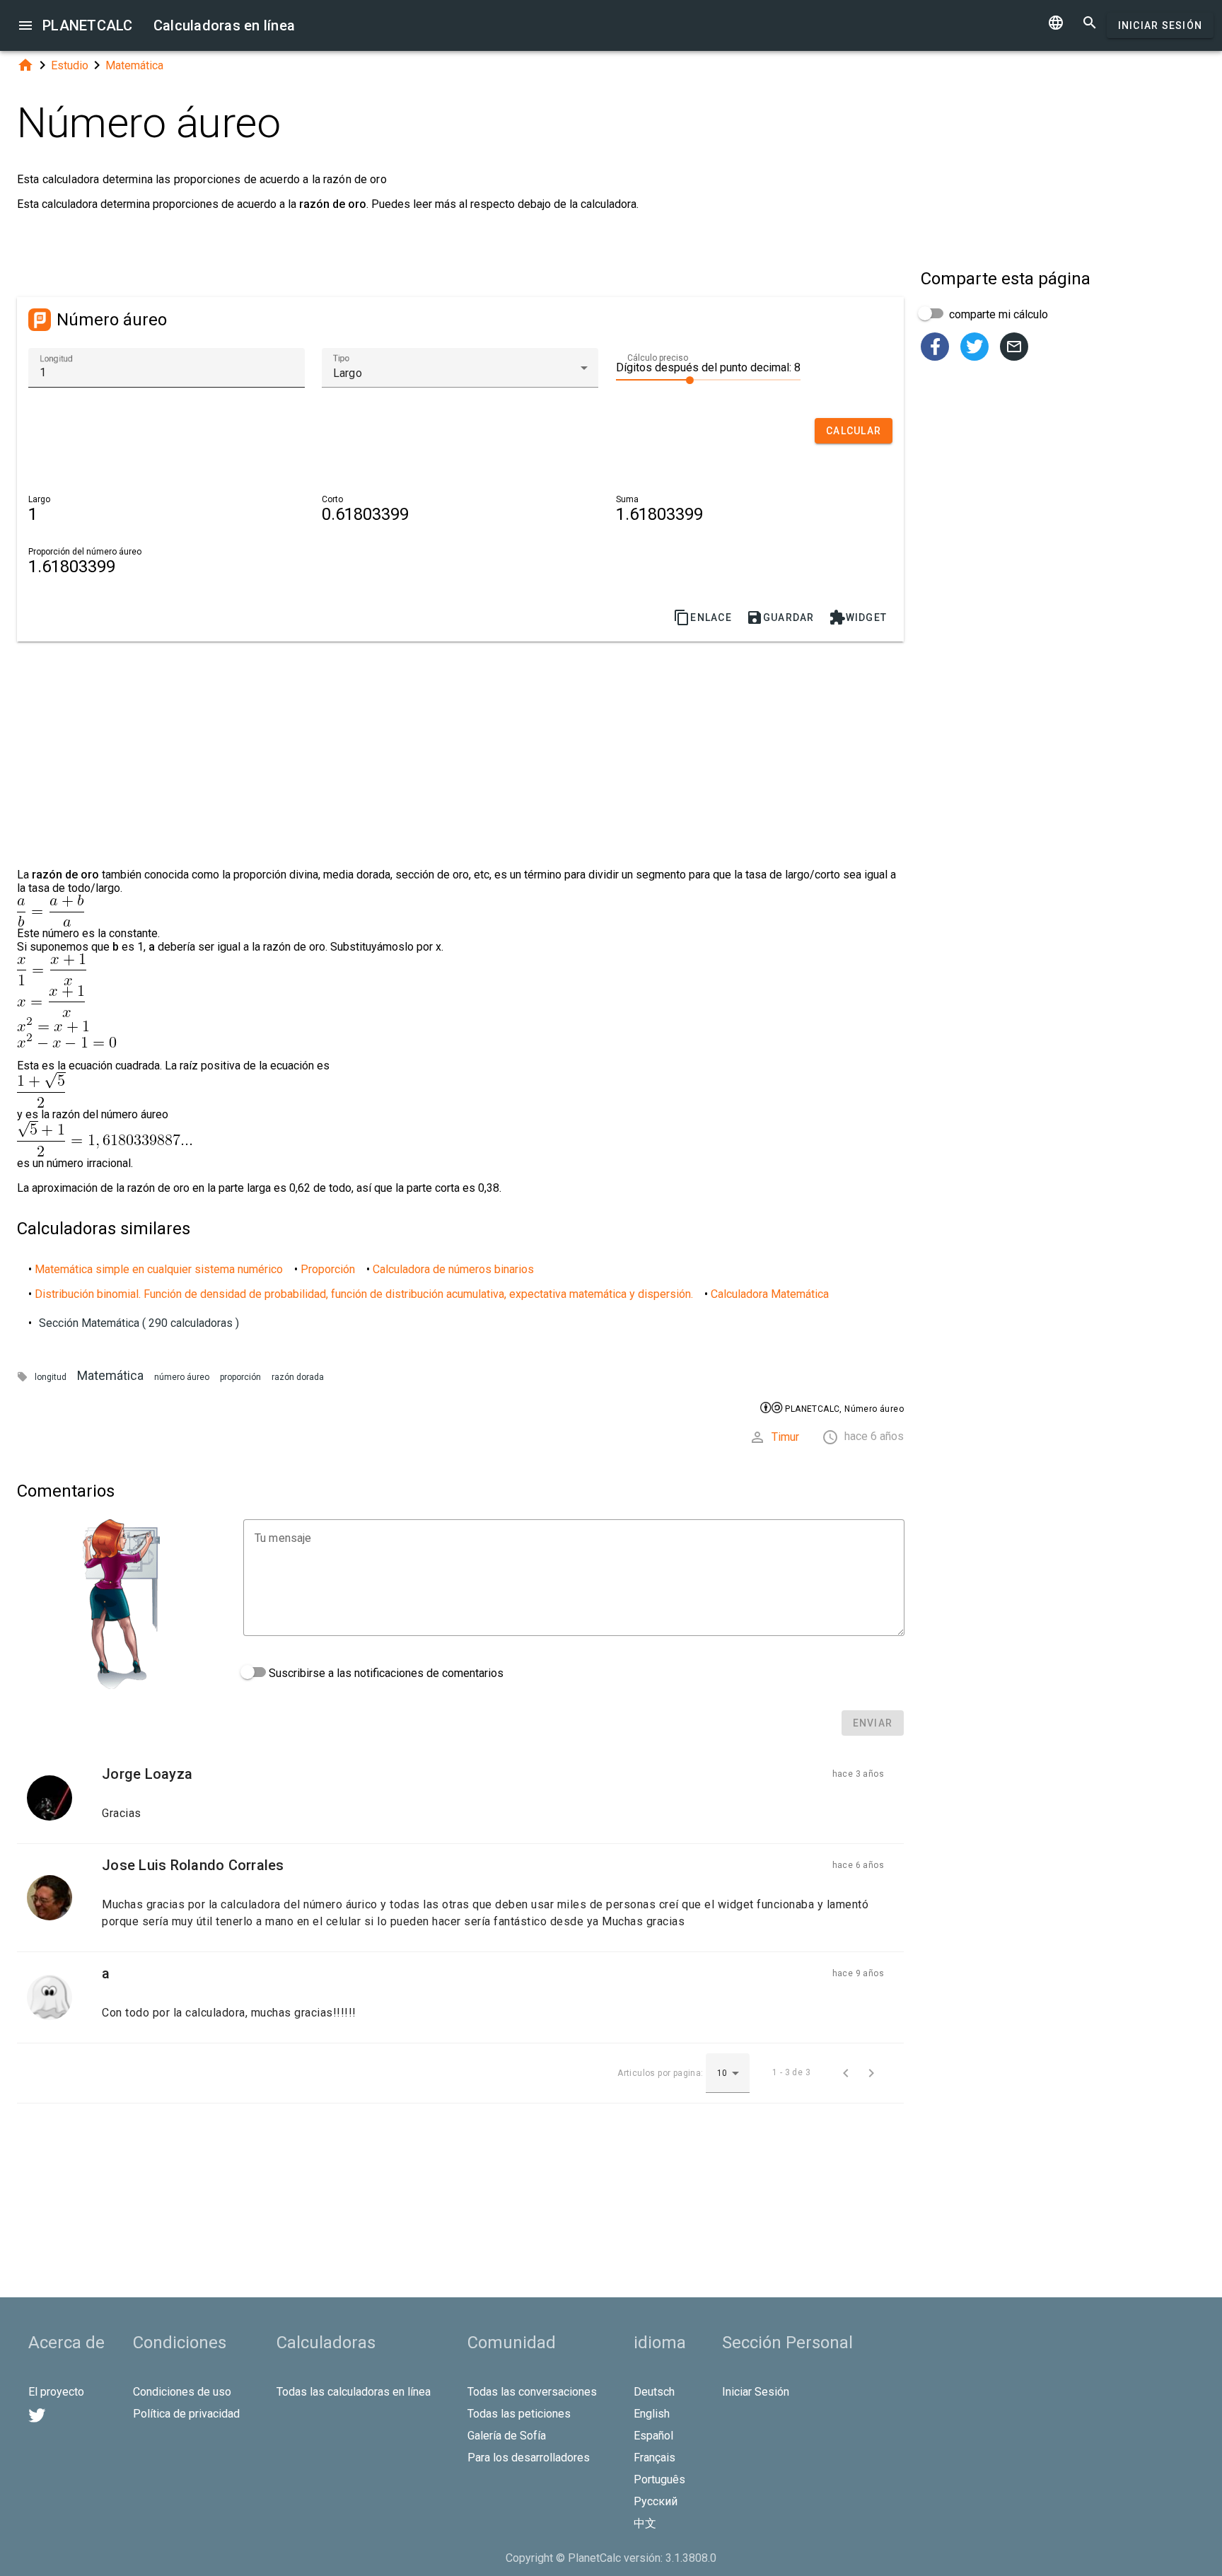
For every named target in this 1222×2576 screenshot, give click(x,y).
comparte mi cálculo (997, 314)
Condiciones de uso (182, 2392)
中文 (645, 2523)
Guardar (780, 617)
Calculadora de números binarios (453, 1269)
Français (654, 2458)
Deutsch (654, 2392)
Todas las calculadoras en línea (354, 2392)
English (652, 2414)
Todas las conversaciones (532, 2392)
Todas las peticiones (519, 2414)
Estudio (70, 65)
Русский (656, 2501)
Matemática (134, 65)
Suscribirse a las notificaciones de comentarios (385, 1673)
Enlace (703, 617)
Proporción (328, 1269)
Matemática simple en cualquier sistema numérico (159, 1269)
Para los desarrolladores (529, 2458)
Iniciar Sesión (1160, 25)
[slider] (708, 379)
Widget (858, 617)
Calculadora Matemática (770, 1294)
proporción (240, 1377)
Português (659, 2479)
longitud (51, 1377)
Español (653, 2436)
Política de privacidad (186, 2414)
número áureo (182, 1377)
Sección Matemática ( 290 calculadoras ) (139, 1323)
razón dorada (298, 1377)
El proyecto (56, 2392)
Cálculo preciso (658, 358)
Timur (785, 1437)
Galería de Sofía (507, 2436)
